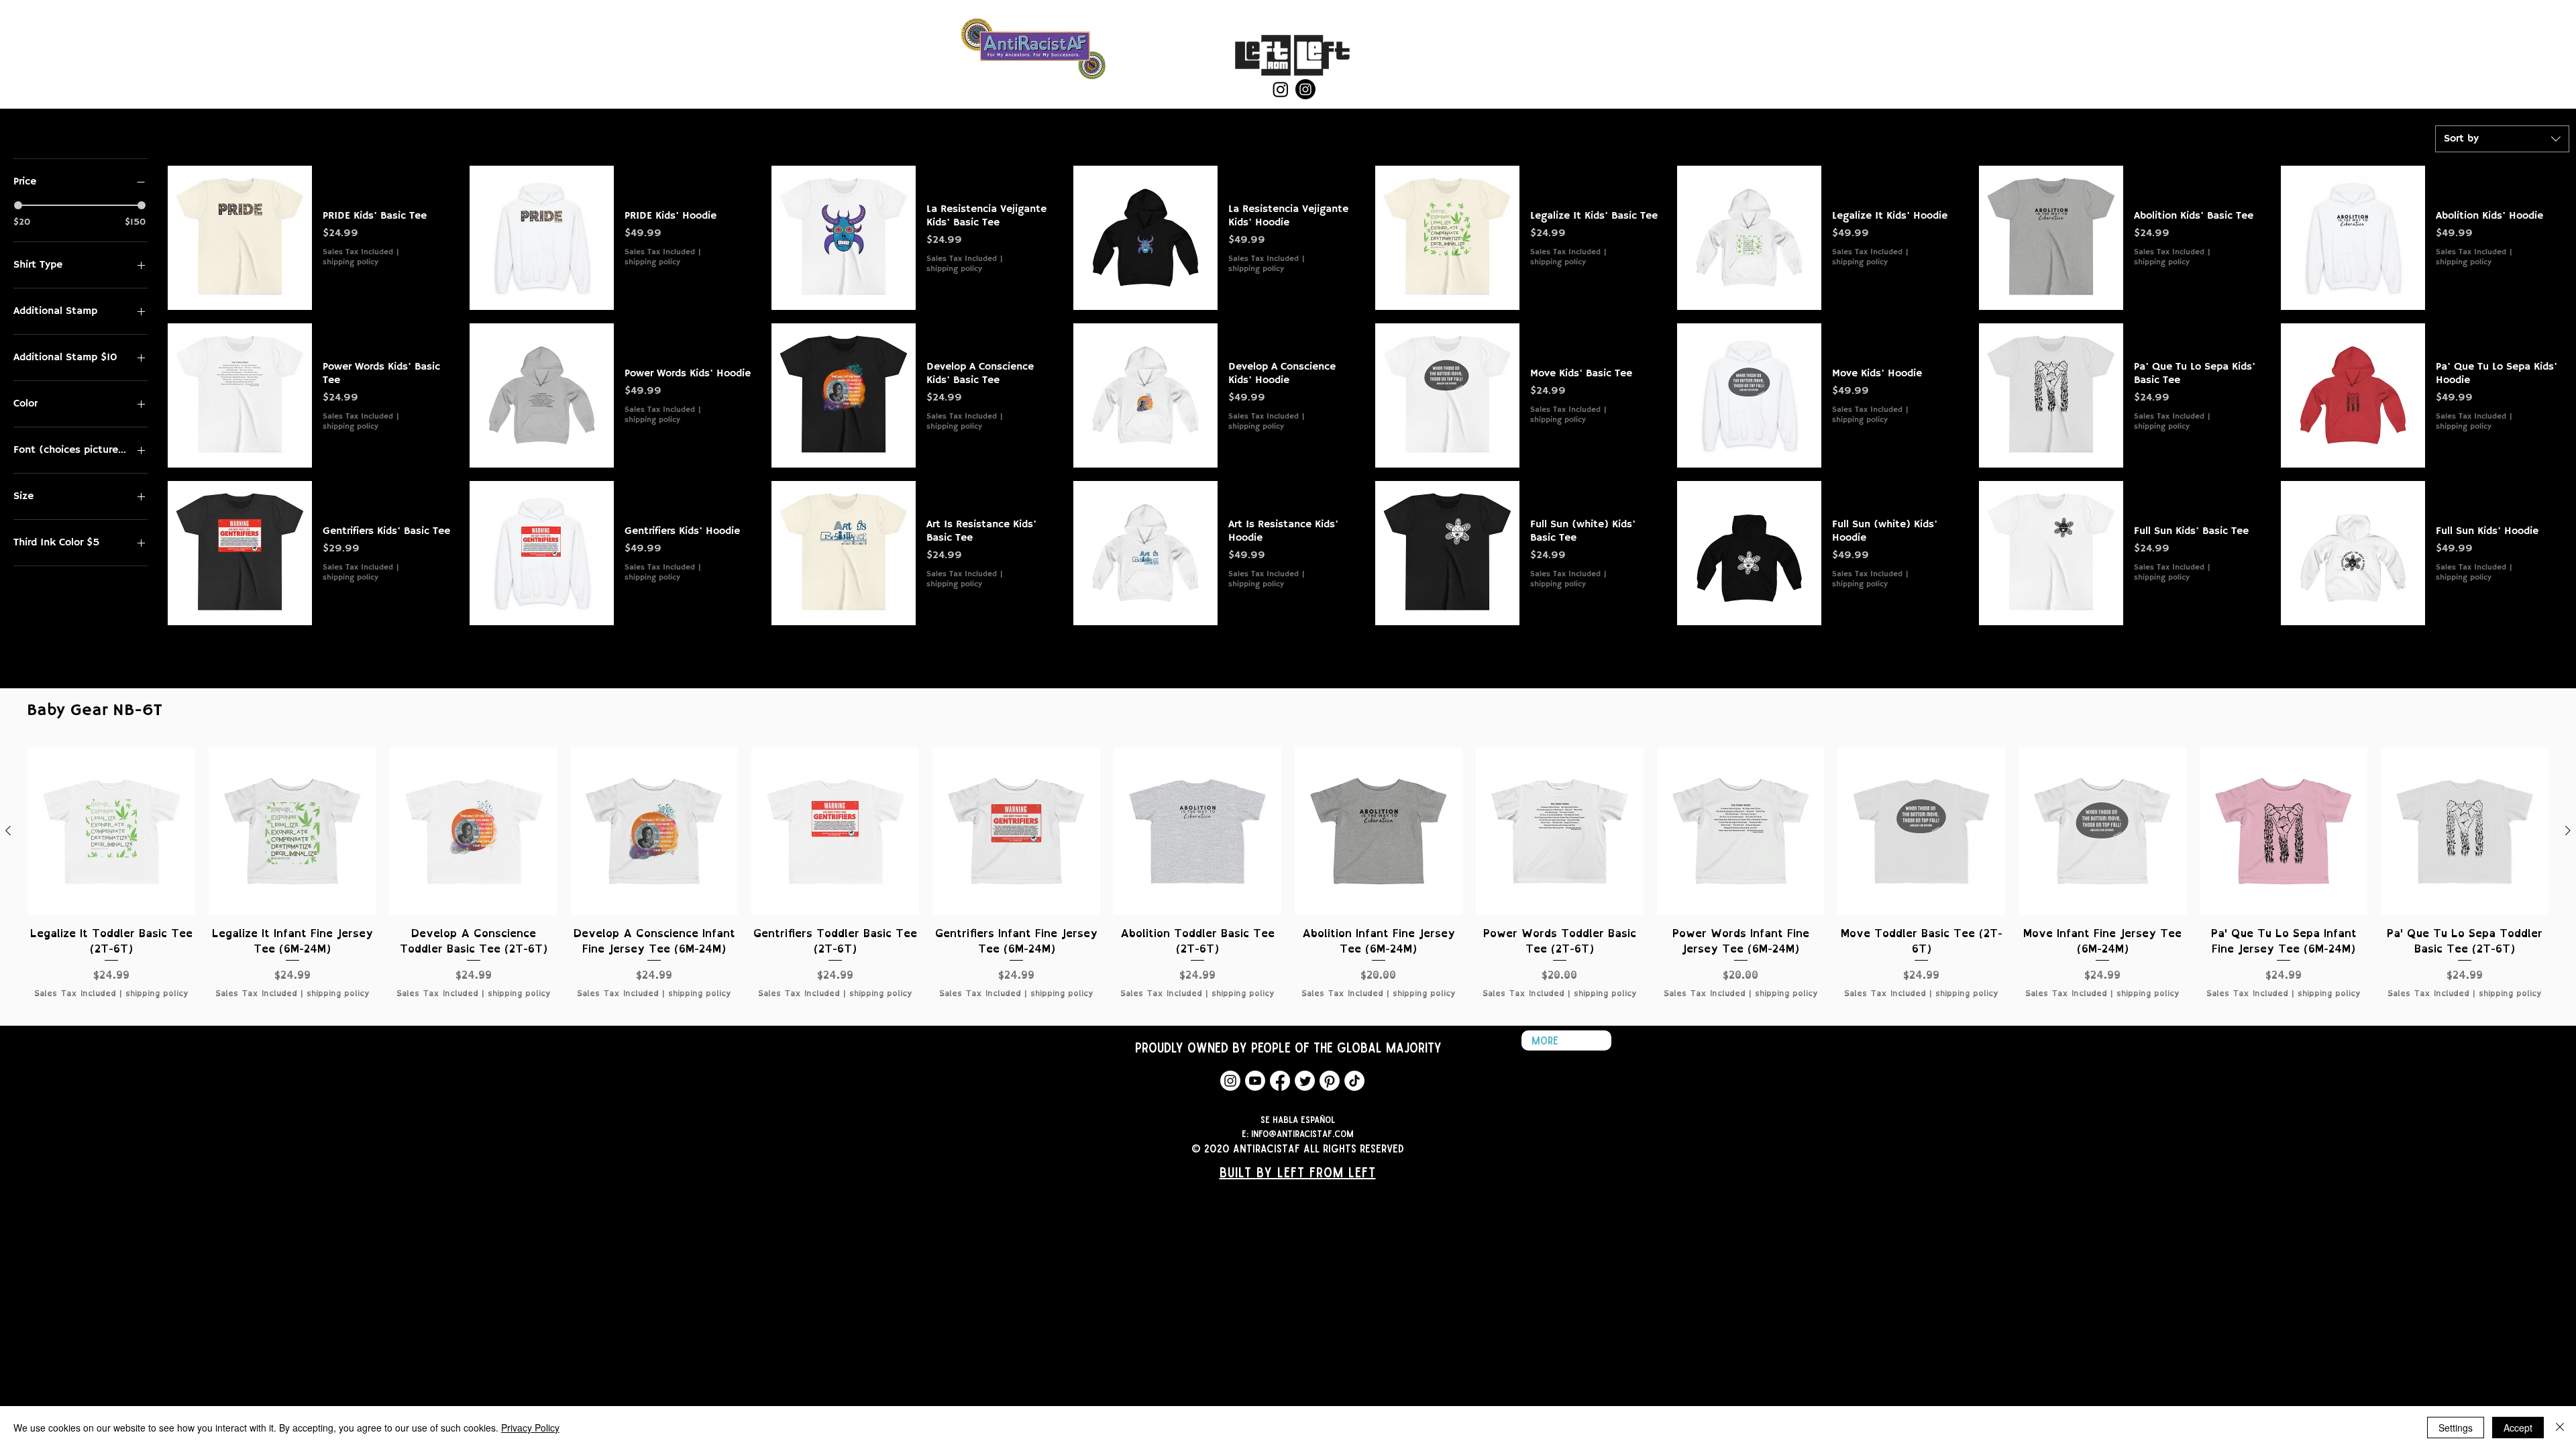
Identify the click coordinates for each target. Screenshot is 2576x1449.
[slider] (18, 205)
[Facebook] (1280, 1081)
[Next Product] (2568, 830)
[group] (1288, 881)
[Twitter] (1305, 1081)
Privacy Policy (530, 1428)
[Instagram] (1281, 89)
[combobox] (2502, 139)
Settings (2456, 1428)
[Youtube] (1255, 1081)
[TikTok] (1354, 1081)
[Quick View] (240, 238)
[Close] (2560, 1428)
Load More (1368, 657)
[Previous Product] (8, 830)
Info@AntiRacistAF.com (1302, 1133)
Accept (2518, 1428)
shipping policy (351, 262)
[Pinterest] (1330, 1081)
